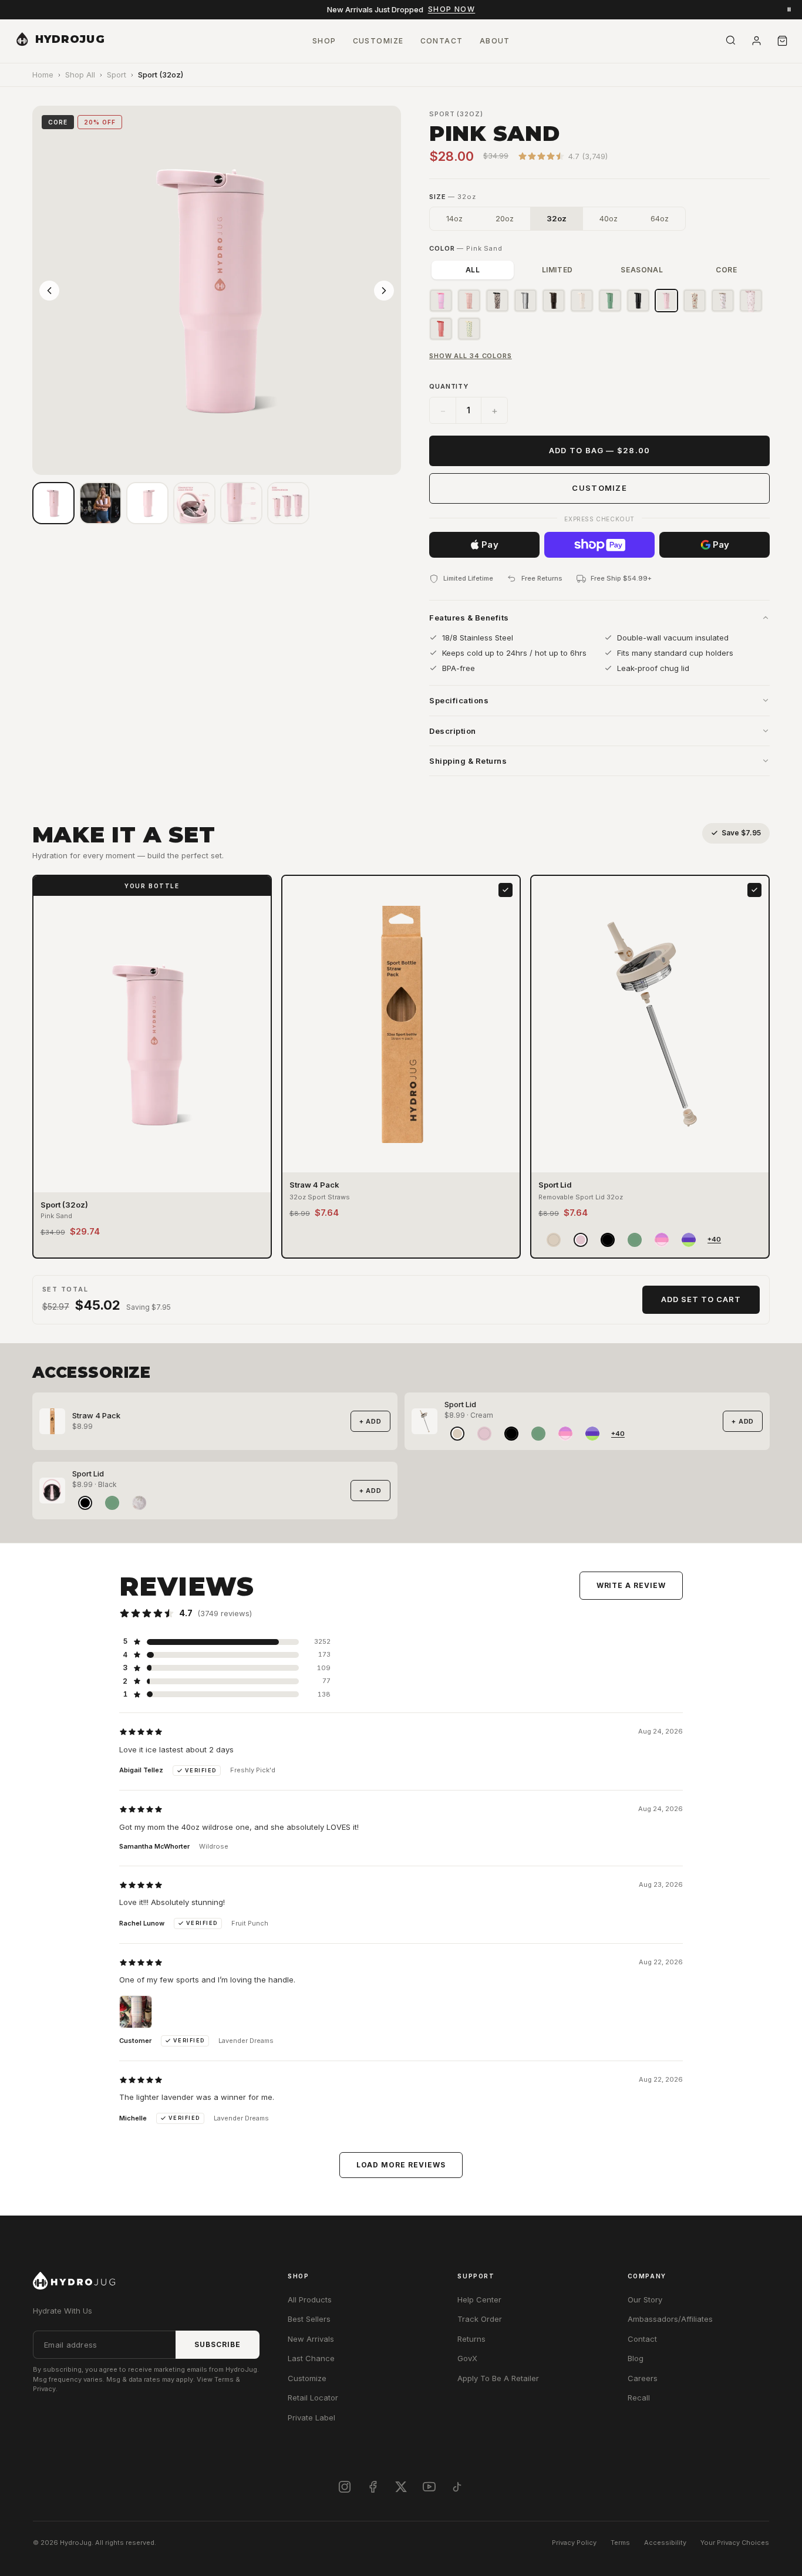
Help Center (479, 2299)
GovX (467, 2358)
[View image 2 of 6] (100, 503)
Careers (643, 2378)
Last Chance (311, 2358)
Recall (639, 2398)
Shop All (80, 75)
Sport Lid (460, 1404)
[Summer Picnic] (441, 329)
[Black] (638, 301)
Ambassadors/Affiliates (670, 2319)
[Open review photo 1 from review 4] (136, 2012)
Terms (620, 2543)
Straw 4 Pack (96, 1415)
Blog (636, 2358)
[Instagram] (345, 2487)
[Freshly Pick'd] (469, 329)
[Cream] (582, 301)
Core (726, 270)
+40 (714, 1239)
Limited (557, 270)
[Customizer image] (147, 503)
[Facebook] (373, 2487)
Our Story (645, 2299)
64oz (660, 218)
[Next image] (384, 291)
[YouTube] (429, 2487)
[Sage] (610, 301)
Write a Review (631, 1585)
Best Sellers (309, 2319)
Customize (599, 488)
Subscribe (218, 2344)
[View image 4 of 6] (194, 503)
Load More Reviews (401, 2165)
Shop (324, 41)
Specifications (459, 700)
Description (453, 731)
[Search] (730, 40)
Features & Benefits (469, 618)
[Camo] (723, 301)
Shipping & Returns (468, 761)
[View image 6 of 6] (288, 503)
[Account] (756, 41)
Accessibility (665, 2543)
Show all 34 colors (471, 356)
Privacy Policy (574, 2543)
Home (43, 75)
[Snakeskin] (554, 301)
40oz (609, 218)
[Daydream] (441, 301)
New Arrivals (311, 2339)
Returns (471, 2339)
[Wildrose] (751, 301)
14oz (454, 218)
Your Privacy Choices (735, 2543)
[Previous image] (49, 291)
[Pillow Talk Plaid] (469, 301)
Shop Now (452, 9)
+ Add (370, 1421)
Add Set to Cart (701, 1299)
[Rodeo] (695, 301)
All (473, 270)
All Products (310, 2299)
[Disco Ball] (525, 301)
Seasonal (642, 270)
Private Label (311, 2417)
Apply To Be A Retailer (498, 2378)
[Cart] (782, 41)
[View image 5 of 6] (241, 503)
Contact (642, 2339)
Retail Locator (313, 2398)
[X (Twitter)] (401, 2487)
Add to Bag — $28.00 (600, 450)
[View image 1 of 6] (53, 503)
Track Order (480, 2319)
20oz (505, 218)
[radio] (554, 1240)
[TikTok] (457, 2487)
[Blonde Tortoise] (497, 301)
